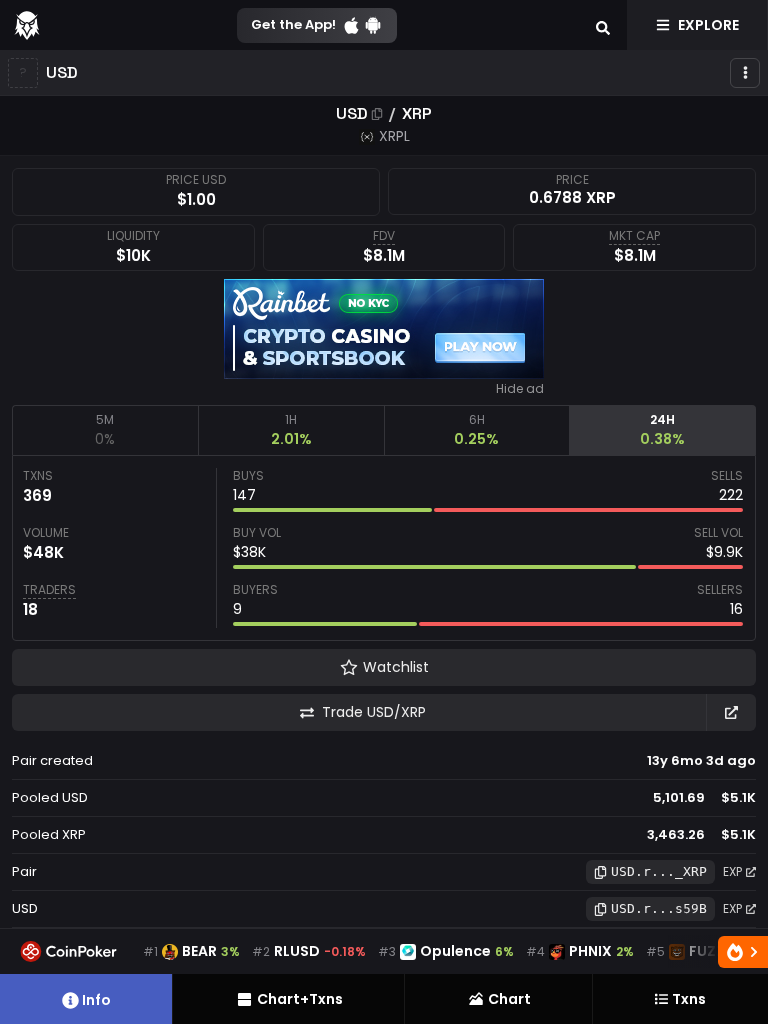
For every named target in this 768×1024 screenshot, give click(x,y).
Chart (509, 999)
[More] (745, 73)
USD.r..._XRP (659, 871)
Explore (708, 25)
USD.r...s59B (659, 908)
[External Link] (731, 712)
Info (96, 1000)
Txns (689, 999)
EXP (732, 871)
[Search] (603, 25)
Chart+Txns (300, 999)
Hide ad (520, 389)
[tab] (105, 430)
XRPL (394, 136)
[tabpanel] (384, 548)
